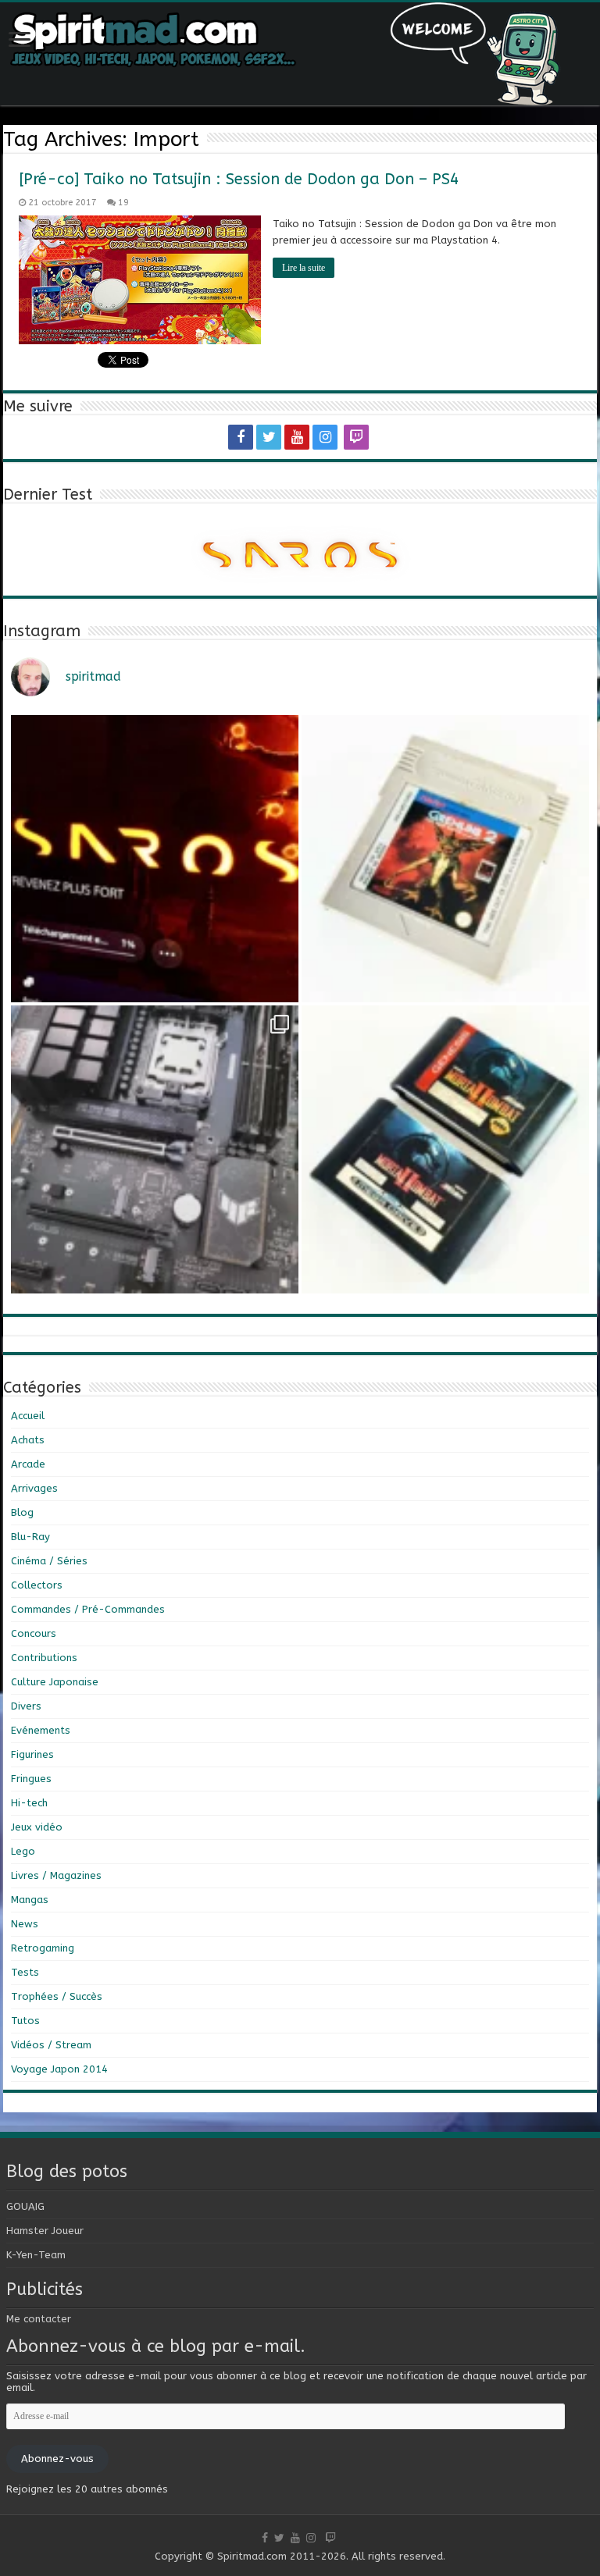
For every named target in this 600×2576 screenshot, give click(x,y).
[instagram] (325, 437)
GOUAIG (25, 2206)
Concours (34, 1633)
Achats (28, 1440)
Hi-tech (29, 1803)
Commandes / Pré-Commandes (88, 1609)
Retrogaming (43, 1948)
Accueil (28, 1416)
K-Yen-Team (36, 2255)
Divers (26, 1706)
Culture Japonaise (55, 1682)
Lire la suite (304, 268)
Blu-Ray (30, 1537)
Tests (25, 1972)
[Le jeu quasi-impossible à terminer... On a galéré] (445, 859)
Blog (22, 1512)
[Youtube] (297, 437)
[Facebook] (241, 437)
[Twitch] (356, 437)
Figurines (32, 1754)
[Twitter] (269, 437)
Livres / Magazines (56, 1875)
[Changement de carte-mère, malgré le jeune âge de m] (155, 1149)
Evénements (41, 1730)
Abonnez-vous (57, 2459)
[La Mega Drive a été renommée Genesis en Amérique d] (445, 1149)
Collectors (37, 1585)
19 (123, 203)
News (25, 1924)
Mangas (30, 1900)
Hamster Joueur (45, 2231)
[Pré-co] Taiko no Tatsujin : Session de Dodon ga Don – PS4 (239, 179)
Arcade (28, 1464)
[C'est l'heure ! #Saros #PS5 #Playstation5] (155, 859)
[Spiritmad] (300, 54)
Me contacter (39, 2319)
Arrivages (34, 1488)
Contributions (44, 1658)
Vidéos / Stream (51, 2045)
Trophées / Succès (57, 1996)
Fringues (31, 1779)
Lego (23, 1851)
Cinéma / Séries (49, 1561)
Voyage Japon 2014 (59, 2069)
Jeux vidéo (37, 1827)
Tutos (25, 2021)
